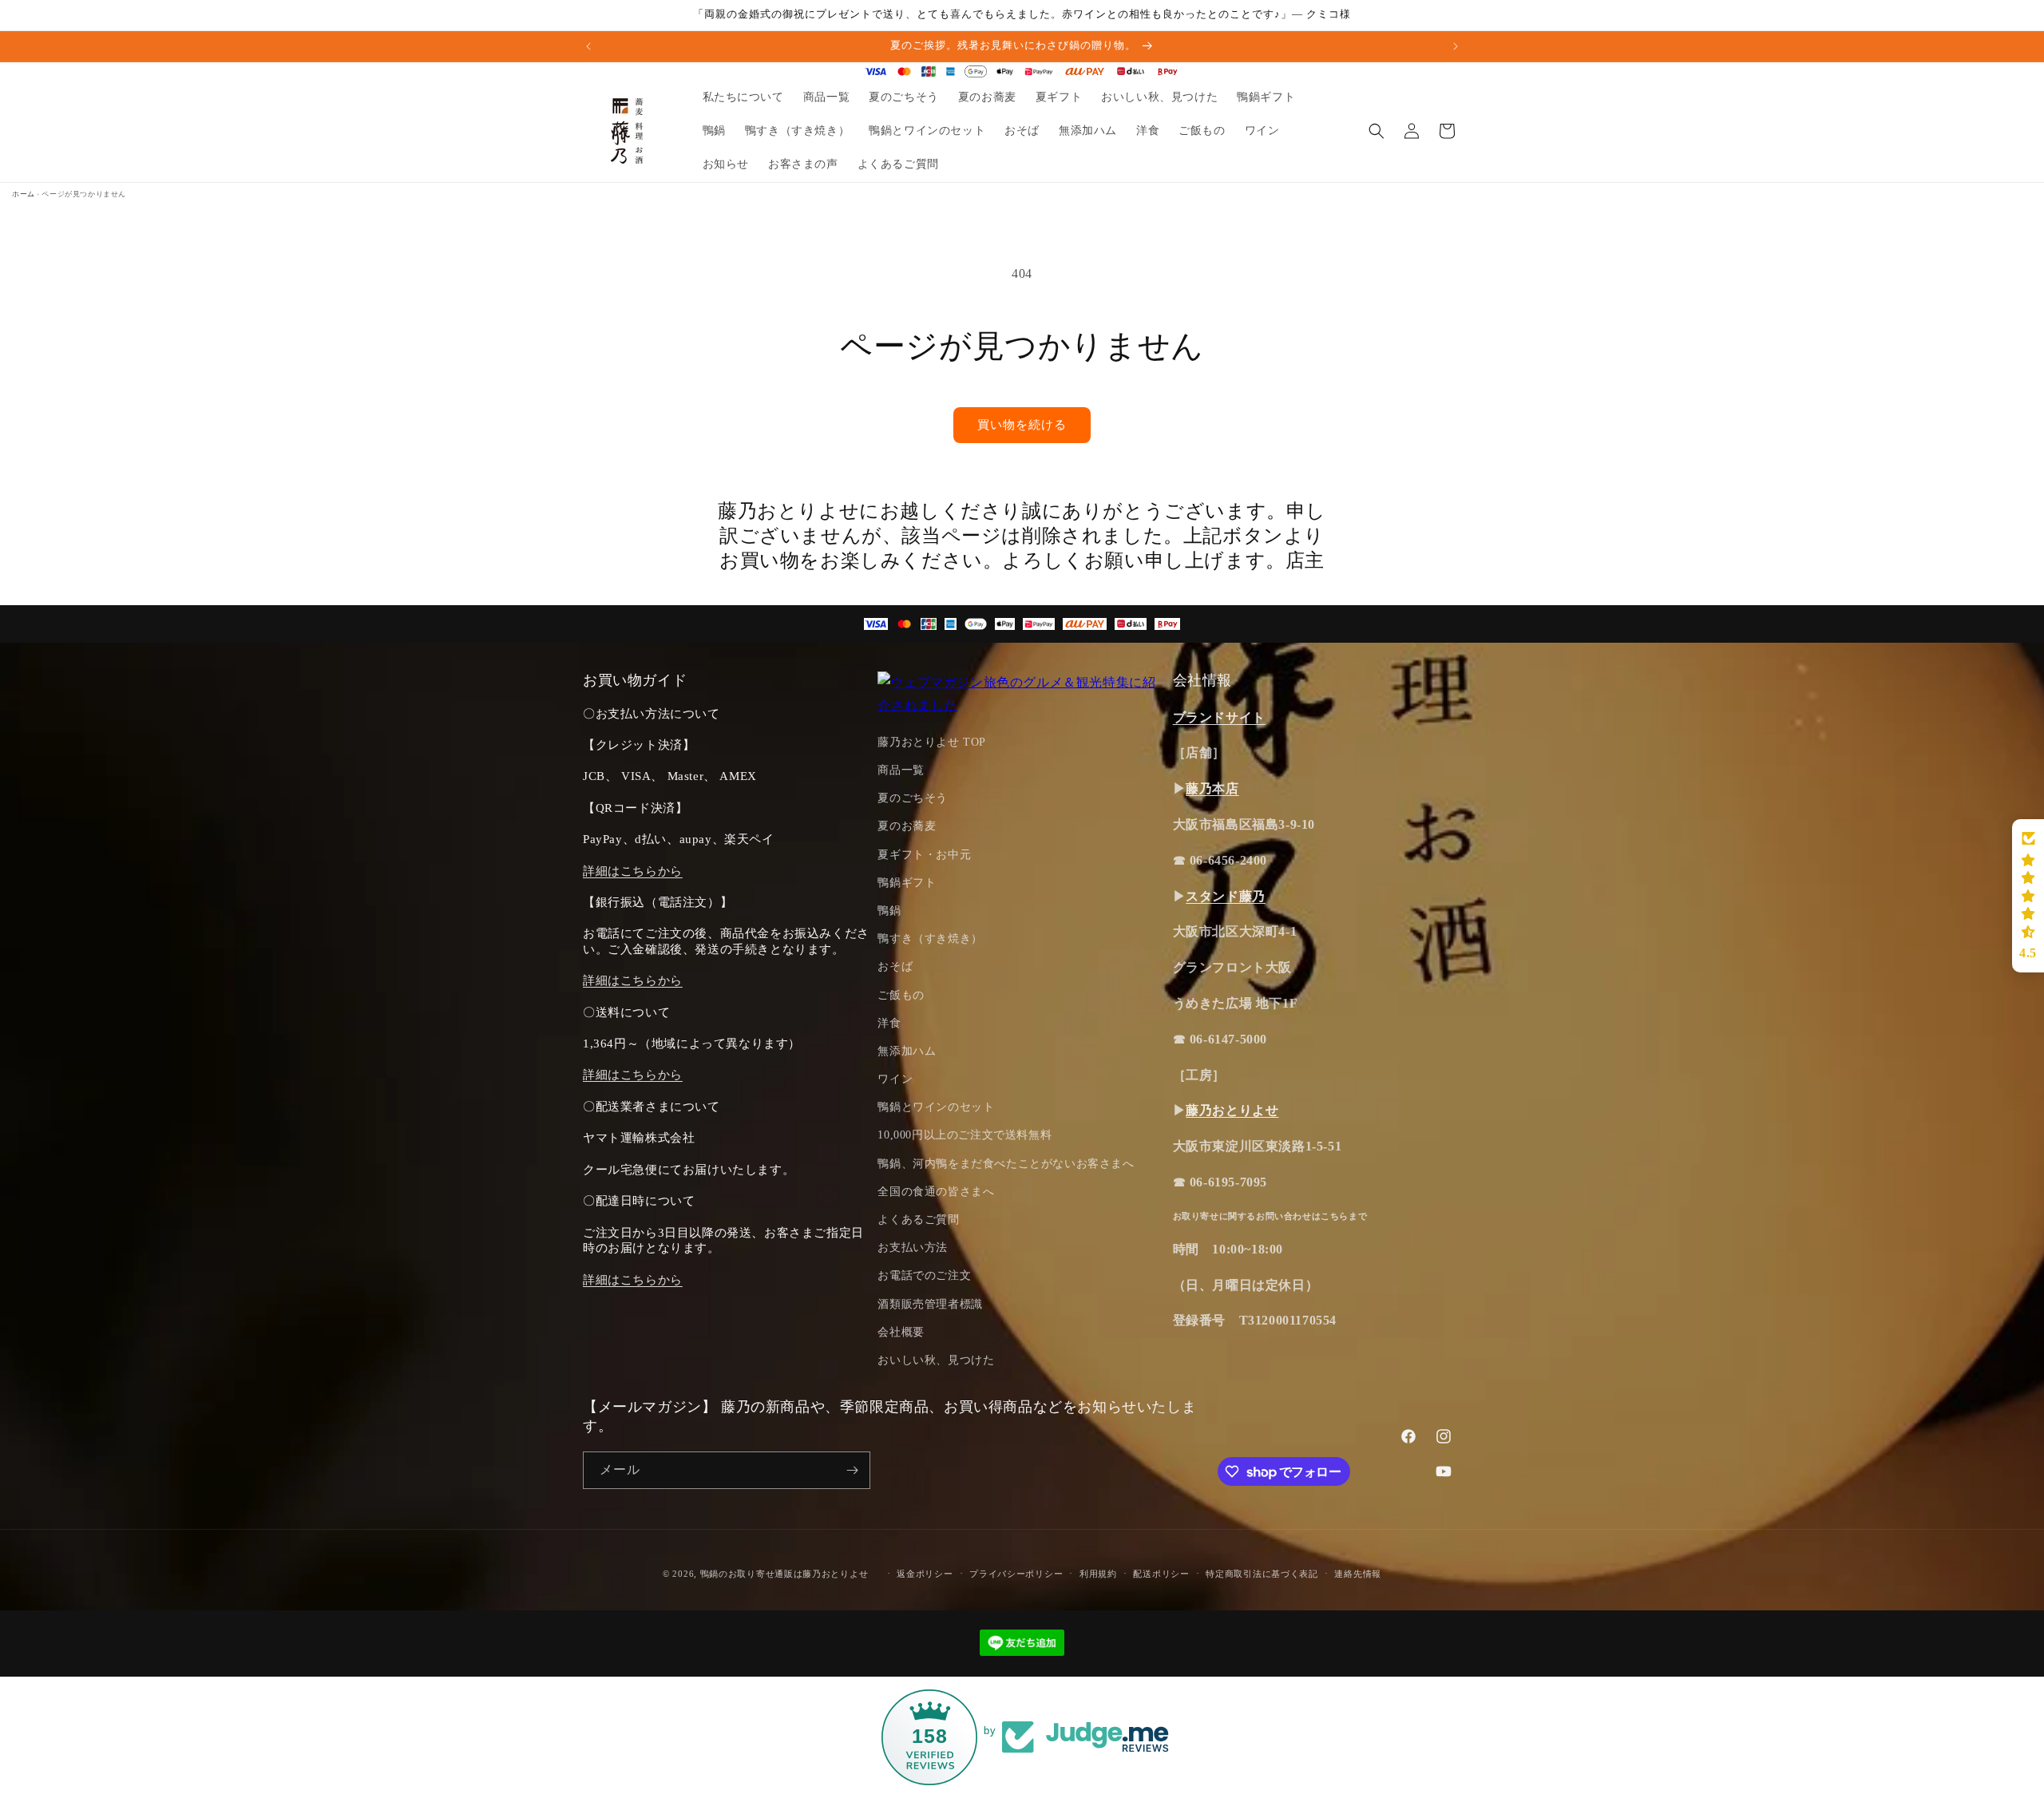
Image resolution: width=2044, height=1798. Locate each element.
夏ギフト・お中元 (924, 855)
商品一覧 (901, 770)
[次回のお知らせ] (1456, 46)
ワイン (895, 1079)
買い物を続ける (1022, 425)
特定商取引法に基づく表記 (1262, 1574)
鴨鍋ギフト (907, 883)
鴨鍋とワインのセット (936, 1107)
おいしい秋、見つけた (936, 1360)
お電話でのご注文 (924, 1275)
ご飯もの (901, 995)
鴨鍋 (889, 911)
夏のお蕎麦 (907, 826)
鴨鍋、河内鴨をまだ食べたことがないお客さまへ (1006, 1164)
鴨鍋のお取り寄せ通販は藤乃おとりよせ (784, 1574)
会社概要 (901, 1332)
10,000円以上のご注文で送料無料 (965, 1135)
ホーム (24, 194)
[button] (1377, 131)
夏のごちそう (913, 798)
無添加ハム (907, 1051)
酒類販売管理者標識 (930, 1304)
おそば (895, 966)
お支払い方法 (913, 1248)
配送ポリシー (1161, 1574)
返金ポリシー (925, 1574)
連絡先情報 (1358, 1574)
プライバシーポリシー (1016, 1574)
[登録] (852, 1470)
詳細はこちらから (633, 871)
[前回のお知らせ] (588, 46)
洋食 (889, 1023)
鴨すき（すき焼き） (930, 939)
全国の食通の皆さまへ (936, 1192)
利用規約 (1098, 1574)
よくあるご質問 (918, 1220)
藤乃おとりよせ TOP (932, 742)
